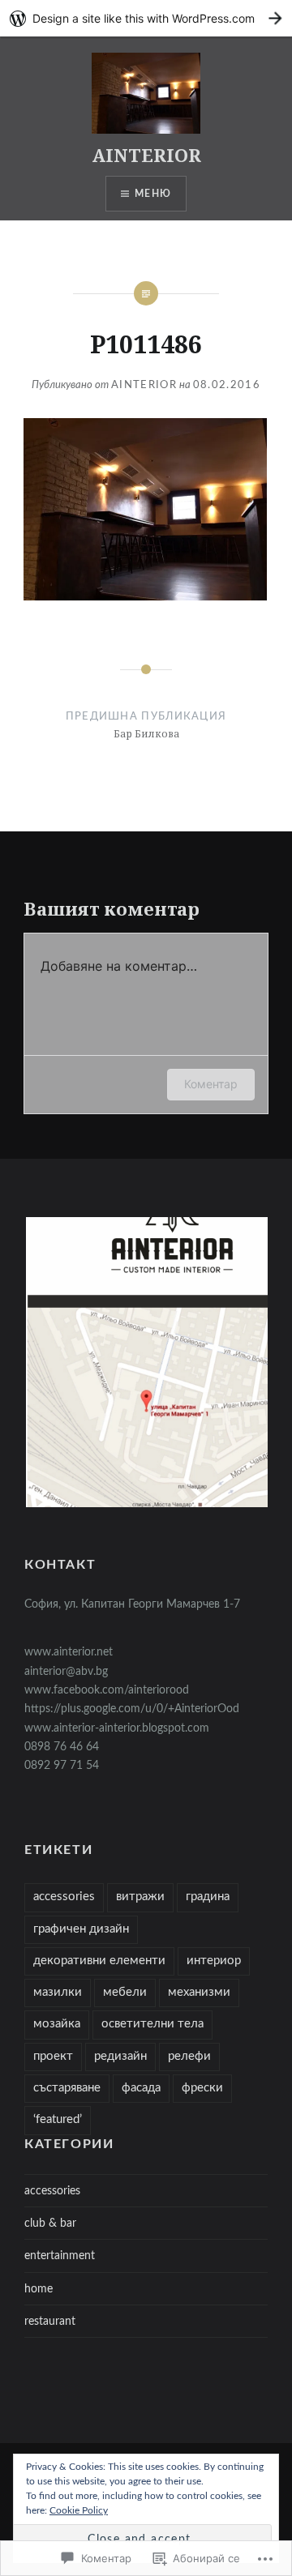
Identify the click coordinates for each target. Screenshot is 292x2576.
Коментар (211, 1084)
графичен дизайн (81, 1929)
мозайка (57, 2024)
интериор (214, 1961)
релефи (189, 2056)
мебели (125, 1992)
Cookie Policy (79, 2510)
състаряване (67, 2088)
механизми (199, 1992)
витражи (140, 1897)
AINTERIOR (146, 155)
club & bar (50, 2223)
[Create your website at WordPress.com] (146, 18)
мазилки (58, 1992)
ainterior (144, 385)
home (39, 2289)
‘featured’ (58, 2119)
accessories (64, 1897)
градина (208, 1897)
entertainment (60, 2256)
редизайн (120, 2056)
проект (53, 2056)
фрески (202, 2088)
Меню (153, 194)
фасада (141, 2088)
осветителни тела (152, 2024)
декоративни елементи (99, 1961)
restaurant (50, 2321)
